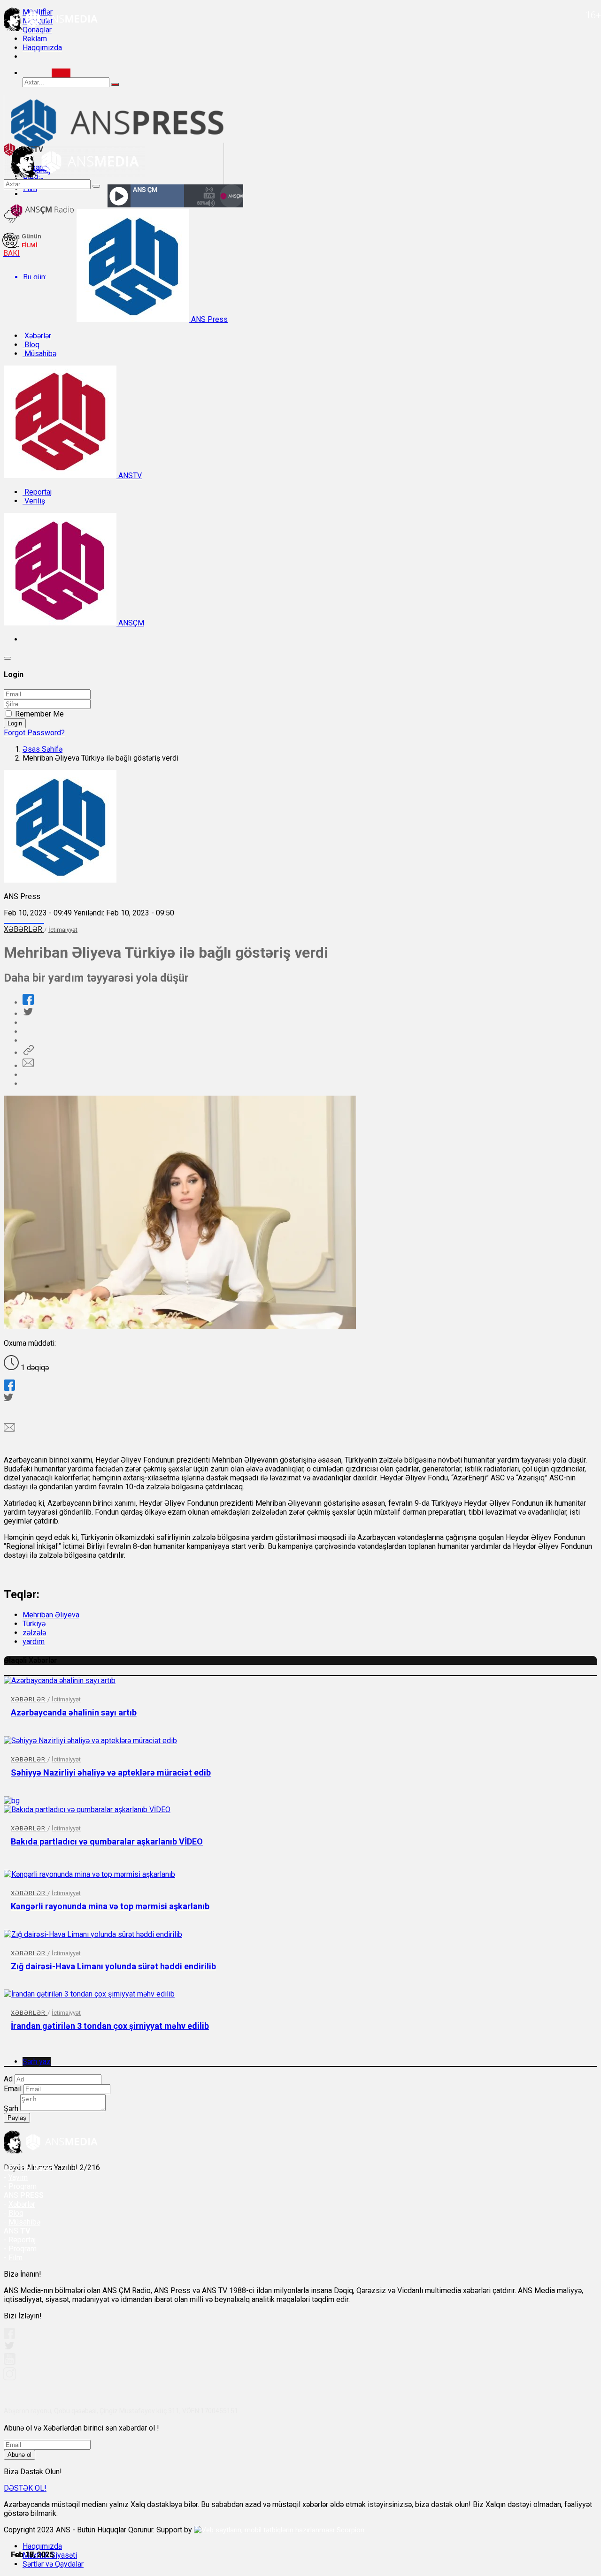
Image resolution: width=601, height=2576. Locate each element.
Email (13, 2089)
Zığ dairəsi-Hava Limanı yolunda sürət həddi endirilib (113, 1966)
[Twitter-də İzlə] (9, 2348)
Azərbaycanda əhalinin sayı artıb (74, 1712)
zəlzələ (34, 1633)
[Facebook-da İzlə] (9, 2336)
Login (15, 723)
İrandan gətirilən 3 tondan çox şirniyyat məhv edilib (110, 2026)
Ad (8, 2079)
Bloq (31, 345)
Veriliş (34, 501)
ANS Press (208, 319)
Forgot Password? (34, 733)
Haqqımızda (42, 48)
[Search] (61, 73)
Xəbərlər (37, 336)
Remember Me (39, 714)
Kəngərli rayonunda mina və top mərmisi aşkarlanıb (110, 1906)
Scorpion (351, 2530)
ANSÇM (130, 623)
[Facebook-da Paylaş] (28, 1002)
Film (15, 2258)
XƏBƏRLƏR (24, 929)
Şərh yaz (37, 2062)
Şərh (11, 2108)
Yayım (18, 2177)
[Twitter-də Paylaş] (28, 1014)
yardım (34, 1642)
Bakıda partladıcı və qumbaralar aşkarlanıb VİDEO (107, 1841)
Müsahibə (39, 354)
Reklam (35, 39)
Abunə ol (19, 2455)
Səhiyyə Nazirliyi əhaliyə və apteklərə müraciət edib (111, 1772)
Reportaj (37, 492)
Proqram (23, 2249)
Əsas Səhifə (42, 749)
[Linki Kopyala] (28, 1053)
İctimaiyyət (63, 930)
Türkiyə (34, 1624)
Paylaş (17, 2118)
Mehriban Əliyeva (51, 1615)
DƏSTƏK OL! (25, 2488)
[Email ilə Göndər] (28, 1066)
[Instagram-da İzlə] (10, 2378)
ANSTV (129, 476)
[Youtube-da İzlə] (10, 2363)
